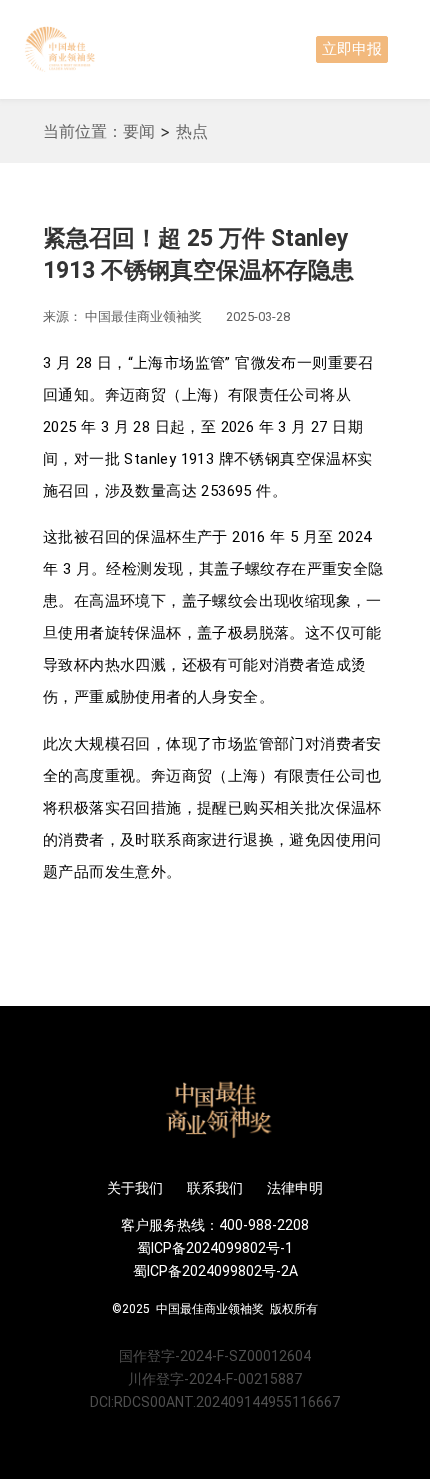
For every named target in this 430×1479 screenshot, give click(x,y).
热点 (192, 131)
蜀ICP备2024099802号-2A (215, 1271)
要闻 (139, 131)
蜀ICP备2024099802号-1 (215, 1248)
